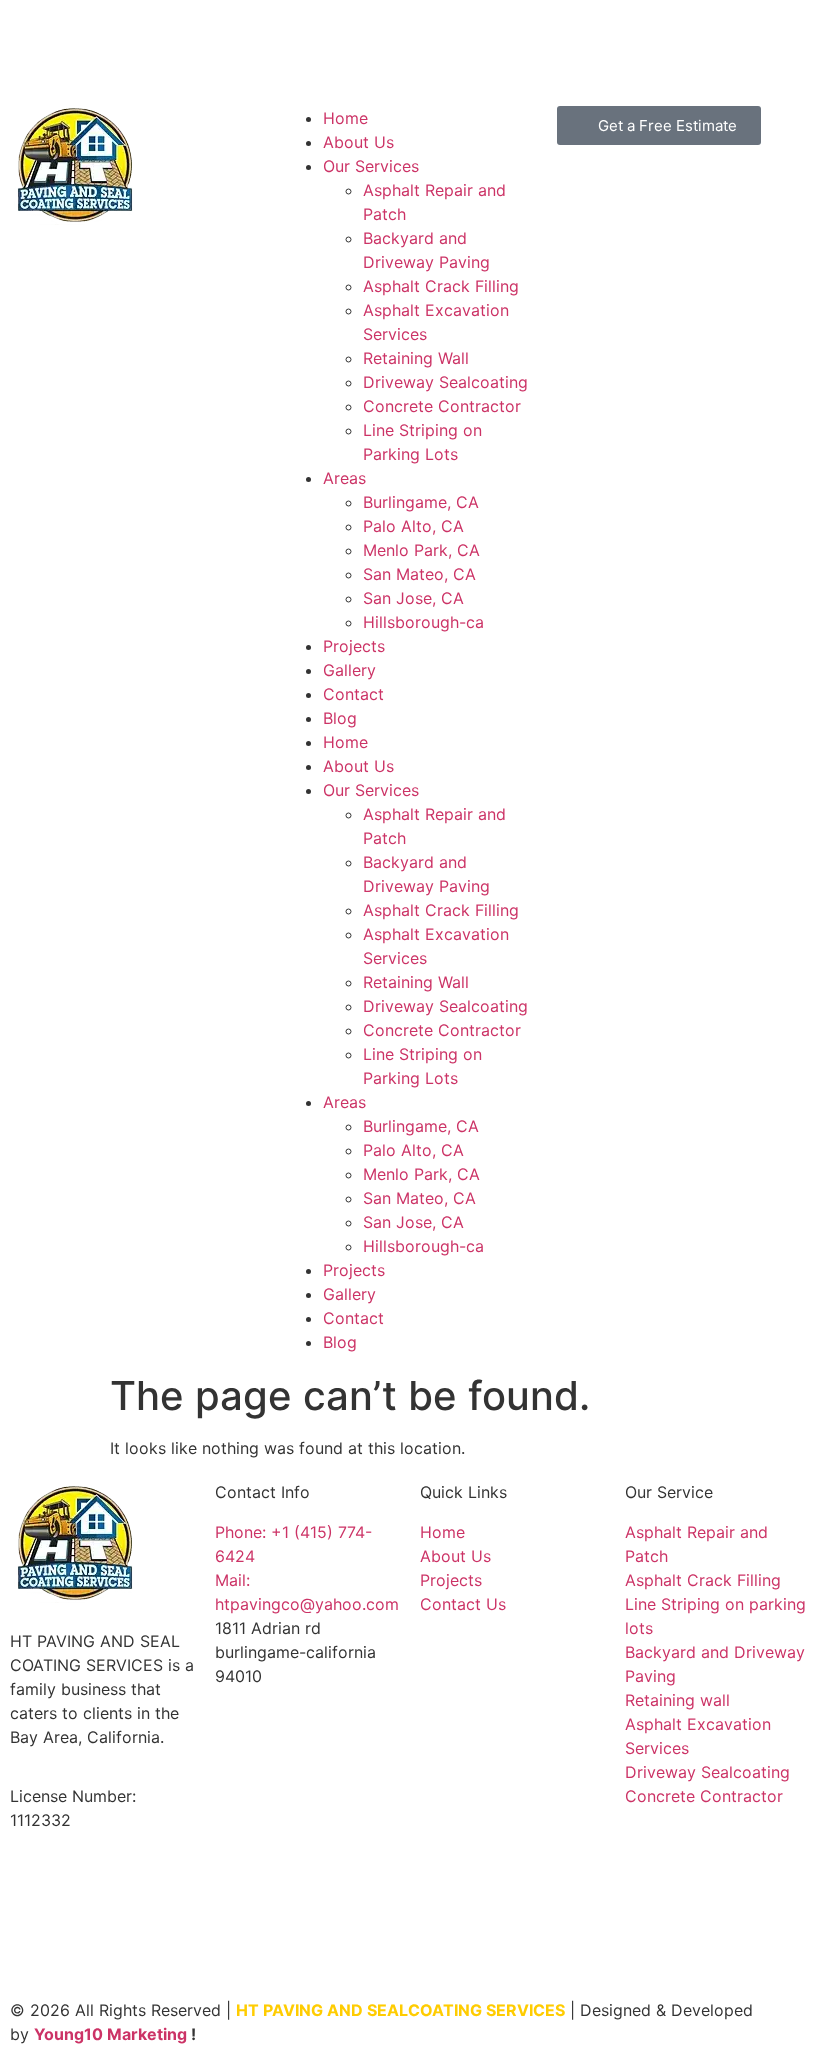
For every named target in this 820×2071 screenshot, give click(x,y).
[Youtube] (100, 45)
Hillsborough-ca (423, 622)
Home (345, 118)
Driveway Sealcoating (445, 382)
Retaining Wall (416, 358)
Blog (340, 718)
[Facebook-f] (45, 45)
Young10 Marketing (110, 2034)
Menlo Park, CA (421, 550)
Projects (354, 646)
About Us (358, 142)
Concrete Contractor (442, 406)
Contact (353, 694)
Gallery (349, 670)
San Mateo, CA (419, 574)
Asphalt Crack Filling (441, 286)
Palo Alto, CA (413, 526)
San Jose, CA (413, 598)
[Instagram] (155, 45)
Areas (344, 478)
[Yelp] (210, 45)
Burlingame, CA (421, 502)
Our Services (371, 166)
